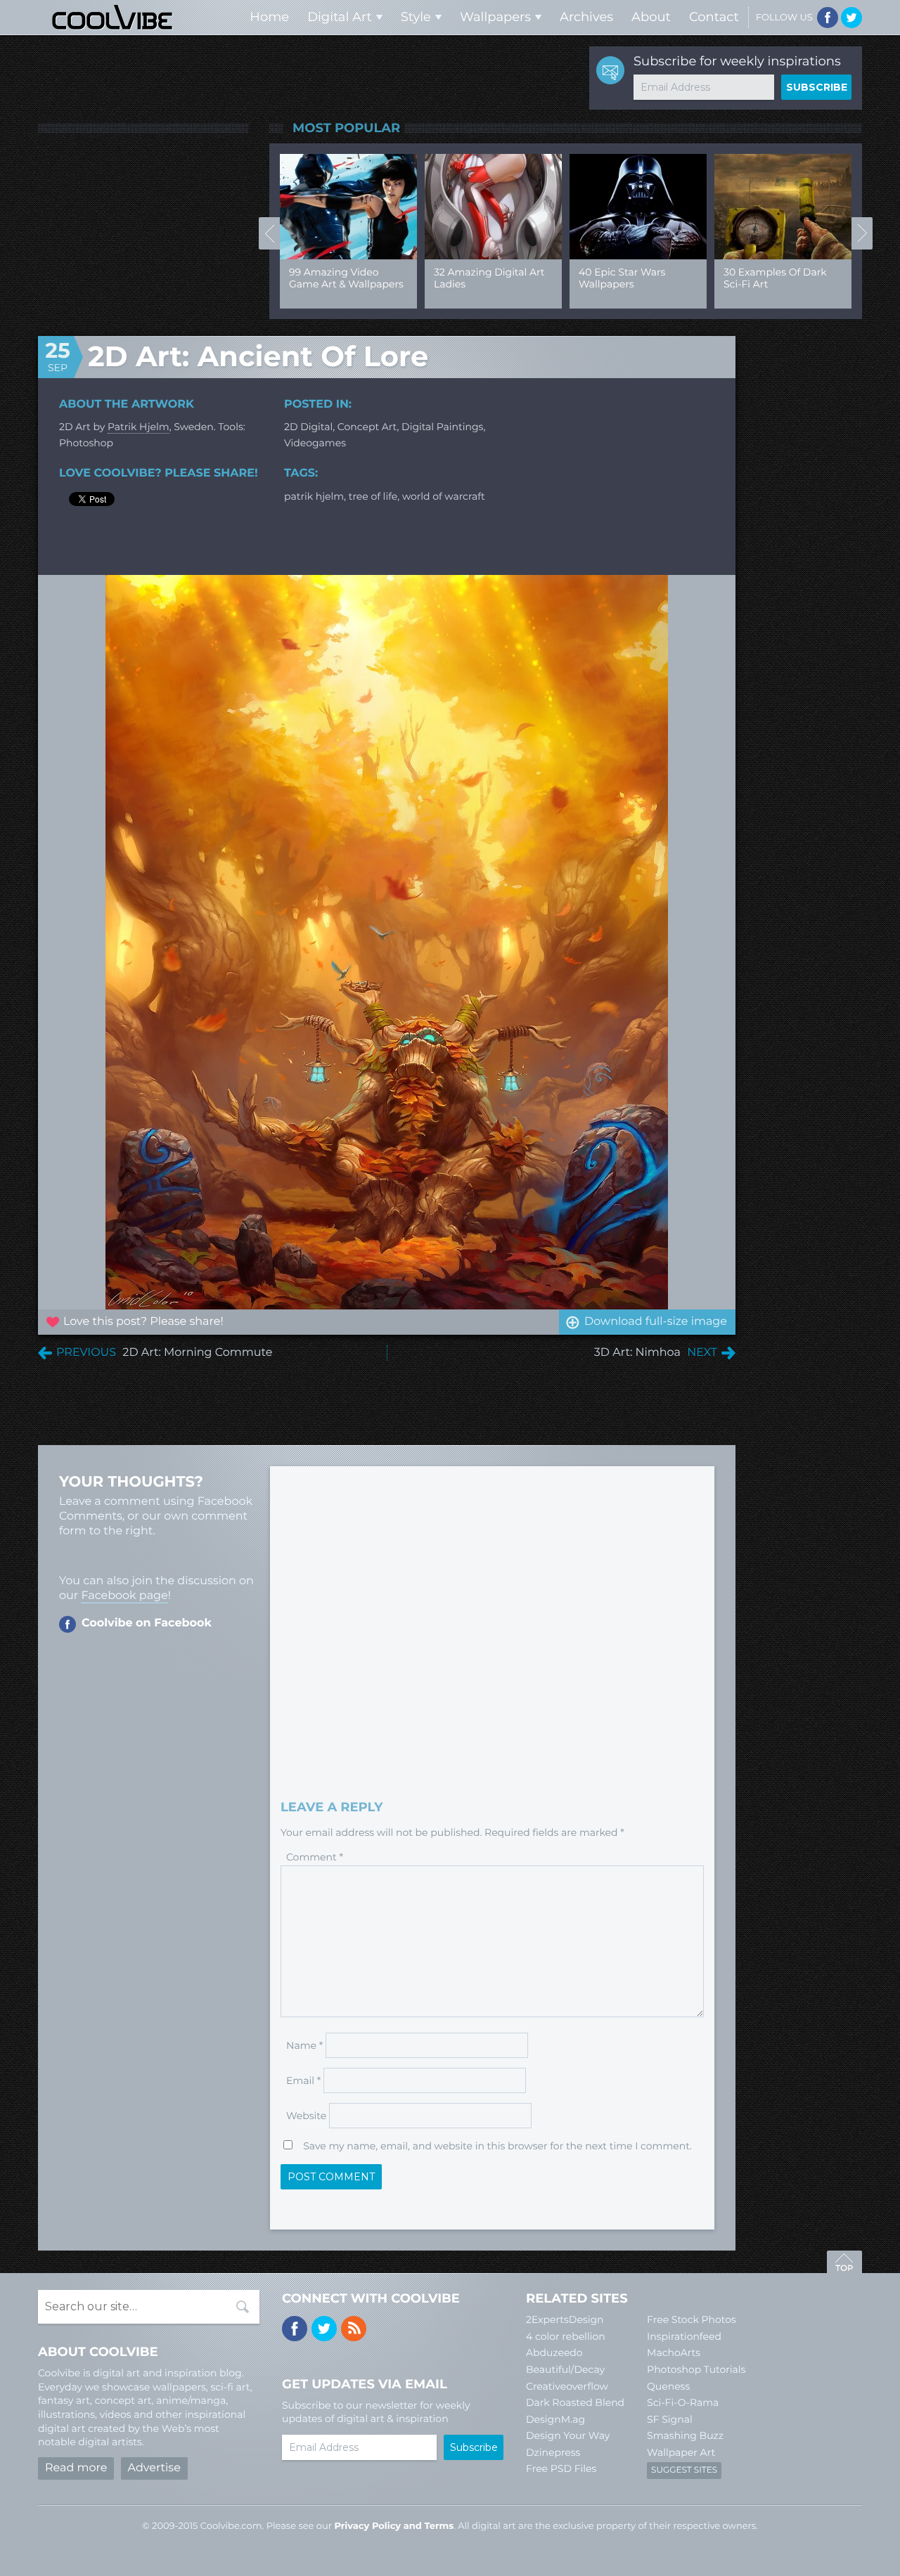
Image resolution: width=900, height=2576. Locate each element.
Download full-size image (656, 1322)
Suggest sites (684, 2470)
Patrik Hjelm (139, 427)
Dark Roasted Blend (575, 2402)
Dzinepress (553, 2452)
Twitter (851, 18)
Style (416, 17)
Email (303, 2080)
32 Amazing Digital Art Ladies (489, 278)
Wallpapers (495, 17)
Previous (269, 233)
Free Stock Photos (692, 2319)
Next (862, 233)
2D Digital (308, 427)
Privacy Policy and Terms (394, 2526)
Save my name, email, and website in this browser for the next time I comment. (497, 2146)
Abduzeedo (554, 2352)
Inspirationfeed (684, 2336)
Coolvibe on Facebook (147, 1623)
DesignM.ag (555, 2419)
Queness (668, 2386)
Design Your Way (568, 2435)
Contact (714, 17)
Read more (76, 2468)
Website (306, 2116)
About (651, 17)
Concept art (367, 427)
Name (304, 2045)
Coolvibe (112, 17)
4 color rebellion (566, 2336)
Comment (315, 1857)
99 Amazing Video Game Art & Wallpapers (346, 278)
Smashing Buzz (685, 2435)
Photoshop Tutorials (696, 2369)
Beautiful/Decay (565, 2369)
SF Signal (670, 2419)
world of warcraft (444, 496)
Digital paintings (442, 427)
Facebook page (124, 1596)
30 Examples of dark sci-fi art (775, 278)
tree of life (373, 496)
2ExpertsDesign (565, 2319)
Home (269, 17)
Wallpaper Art (681, 2452)
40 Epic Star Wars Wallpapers (622, 278)
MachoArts (674, 2352)
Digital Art (340, 17)
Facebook (828, 18)
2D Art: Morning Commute (197, 1353)
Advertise (154, 2468)
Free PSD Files (561, 2468)
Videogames (315, 443)
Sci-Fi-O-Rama (683, 2402)
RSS (354, 2329)
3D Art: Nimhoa (637, 1353)
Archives (586, 17)
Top (844, 2264)
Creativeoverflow (567, 2386)
